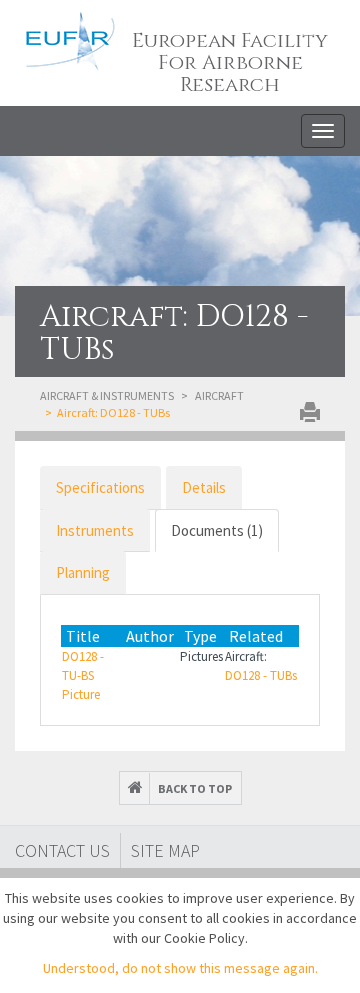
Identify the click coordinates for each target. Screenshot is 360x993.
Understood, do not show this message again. (180, 968)
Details (204, 487)
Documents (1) (217, 530)
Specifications (100, 487)
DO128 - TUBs (261, 675)
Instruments (95, 530)
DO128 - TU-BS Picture (83, 675)
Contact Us (62, 850)
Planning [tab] (83, 572)
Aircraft (219, 395)
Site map (165, 850)
